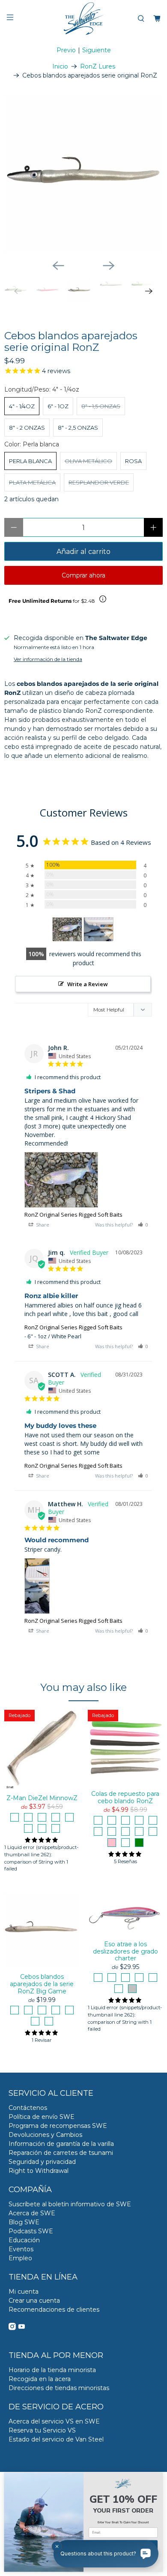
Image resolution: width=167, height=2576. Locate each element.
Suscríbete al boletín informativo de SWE (70, 2204)
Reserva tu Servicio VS (42, 2430)
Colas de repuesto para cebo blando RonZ (125, 1797)
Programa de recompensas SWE (58, 2126)
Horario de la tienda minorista (52, 2370)
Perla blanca (30, 461)
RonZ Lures (98, 66)
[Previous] (58, 266)
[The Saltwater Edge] (84, 19)
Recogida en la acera (40, 2379)
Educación (24, 2240)
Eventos (21, 2249)
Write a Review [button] (88, 984)
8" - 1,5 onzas (101, 406)
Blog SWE (24, 2222)
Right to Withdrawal (39, 2171)
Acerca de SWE (32, 2213)
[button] (143, 1225)
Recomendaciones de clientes (54, 2310)
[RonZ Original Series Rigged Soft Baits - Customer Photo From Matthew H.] (98, 929)
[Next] (109, 266)
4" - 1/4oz (22, 406)
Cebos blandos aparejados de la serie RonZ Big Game (42, 1984)
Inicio (60, 66)
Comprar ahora (83, 575)
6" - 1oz (58, 406)
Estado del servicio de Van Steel (56, 2439)
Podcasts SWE (31, 2231)
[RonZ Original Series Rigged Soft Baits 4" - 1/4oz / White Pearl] (83, 174)
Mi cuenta (24, 2292)
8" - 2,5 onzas (78, 428)
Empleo (20, 2258)
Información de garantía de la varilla (61, 2144)
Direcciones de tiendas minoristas (59, 2388)
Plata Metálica (32, 482)
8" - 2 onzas (27, 428)
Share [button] (42, 1225)
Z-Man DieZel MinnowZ (42, 1798)
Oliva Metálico (88, 461)
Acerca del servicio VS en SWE (54, 2421)
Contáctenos (28, 2108)
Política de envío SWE (42, 2117)
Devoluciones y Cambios (45, 2135)
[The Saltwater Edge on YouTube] (22, 2328)
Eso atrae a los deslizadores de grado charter (125, 1951)
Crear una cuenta (34, 2301)
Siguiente (97, 50)
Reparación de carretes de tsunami (61, 2153)
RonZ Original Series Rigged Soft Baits (73, 1215)
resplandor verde (99, 482)
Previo (66, 50)
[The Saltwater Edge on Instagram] (12, 2328)
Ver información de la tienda (48, 659)
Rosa (133, 461)
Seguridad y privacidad (42, 2162)
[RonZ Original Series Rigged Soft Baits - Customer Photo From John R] (67, 929)
